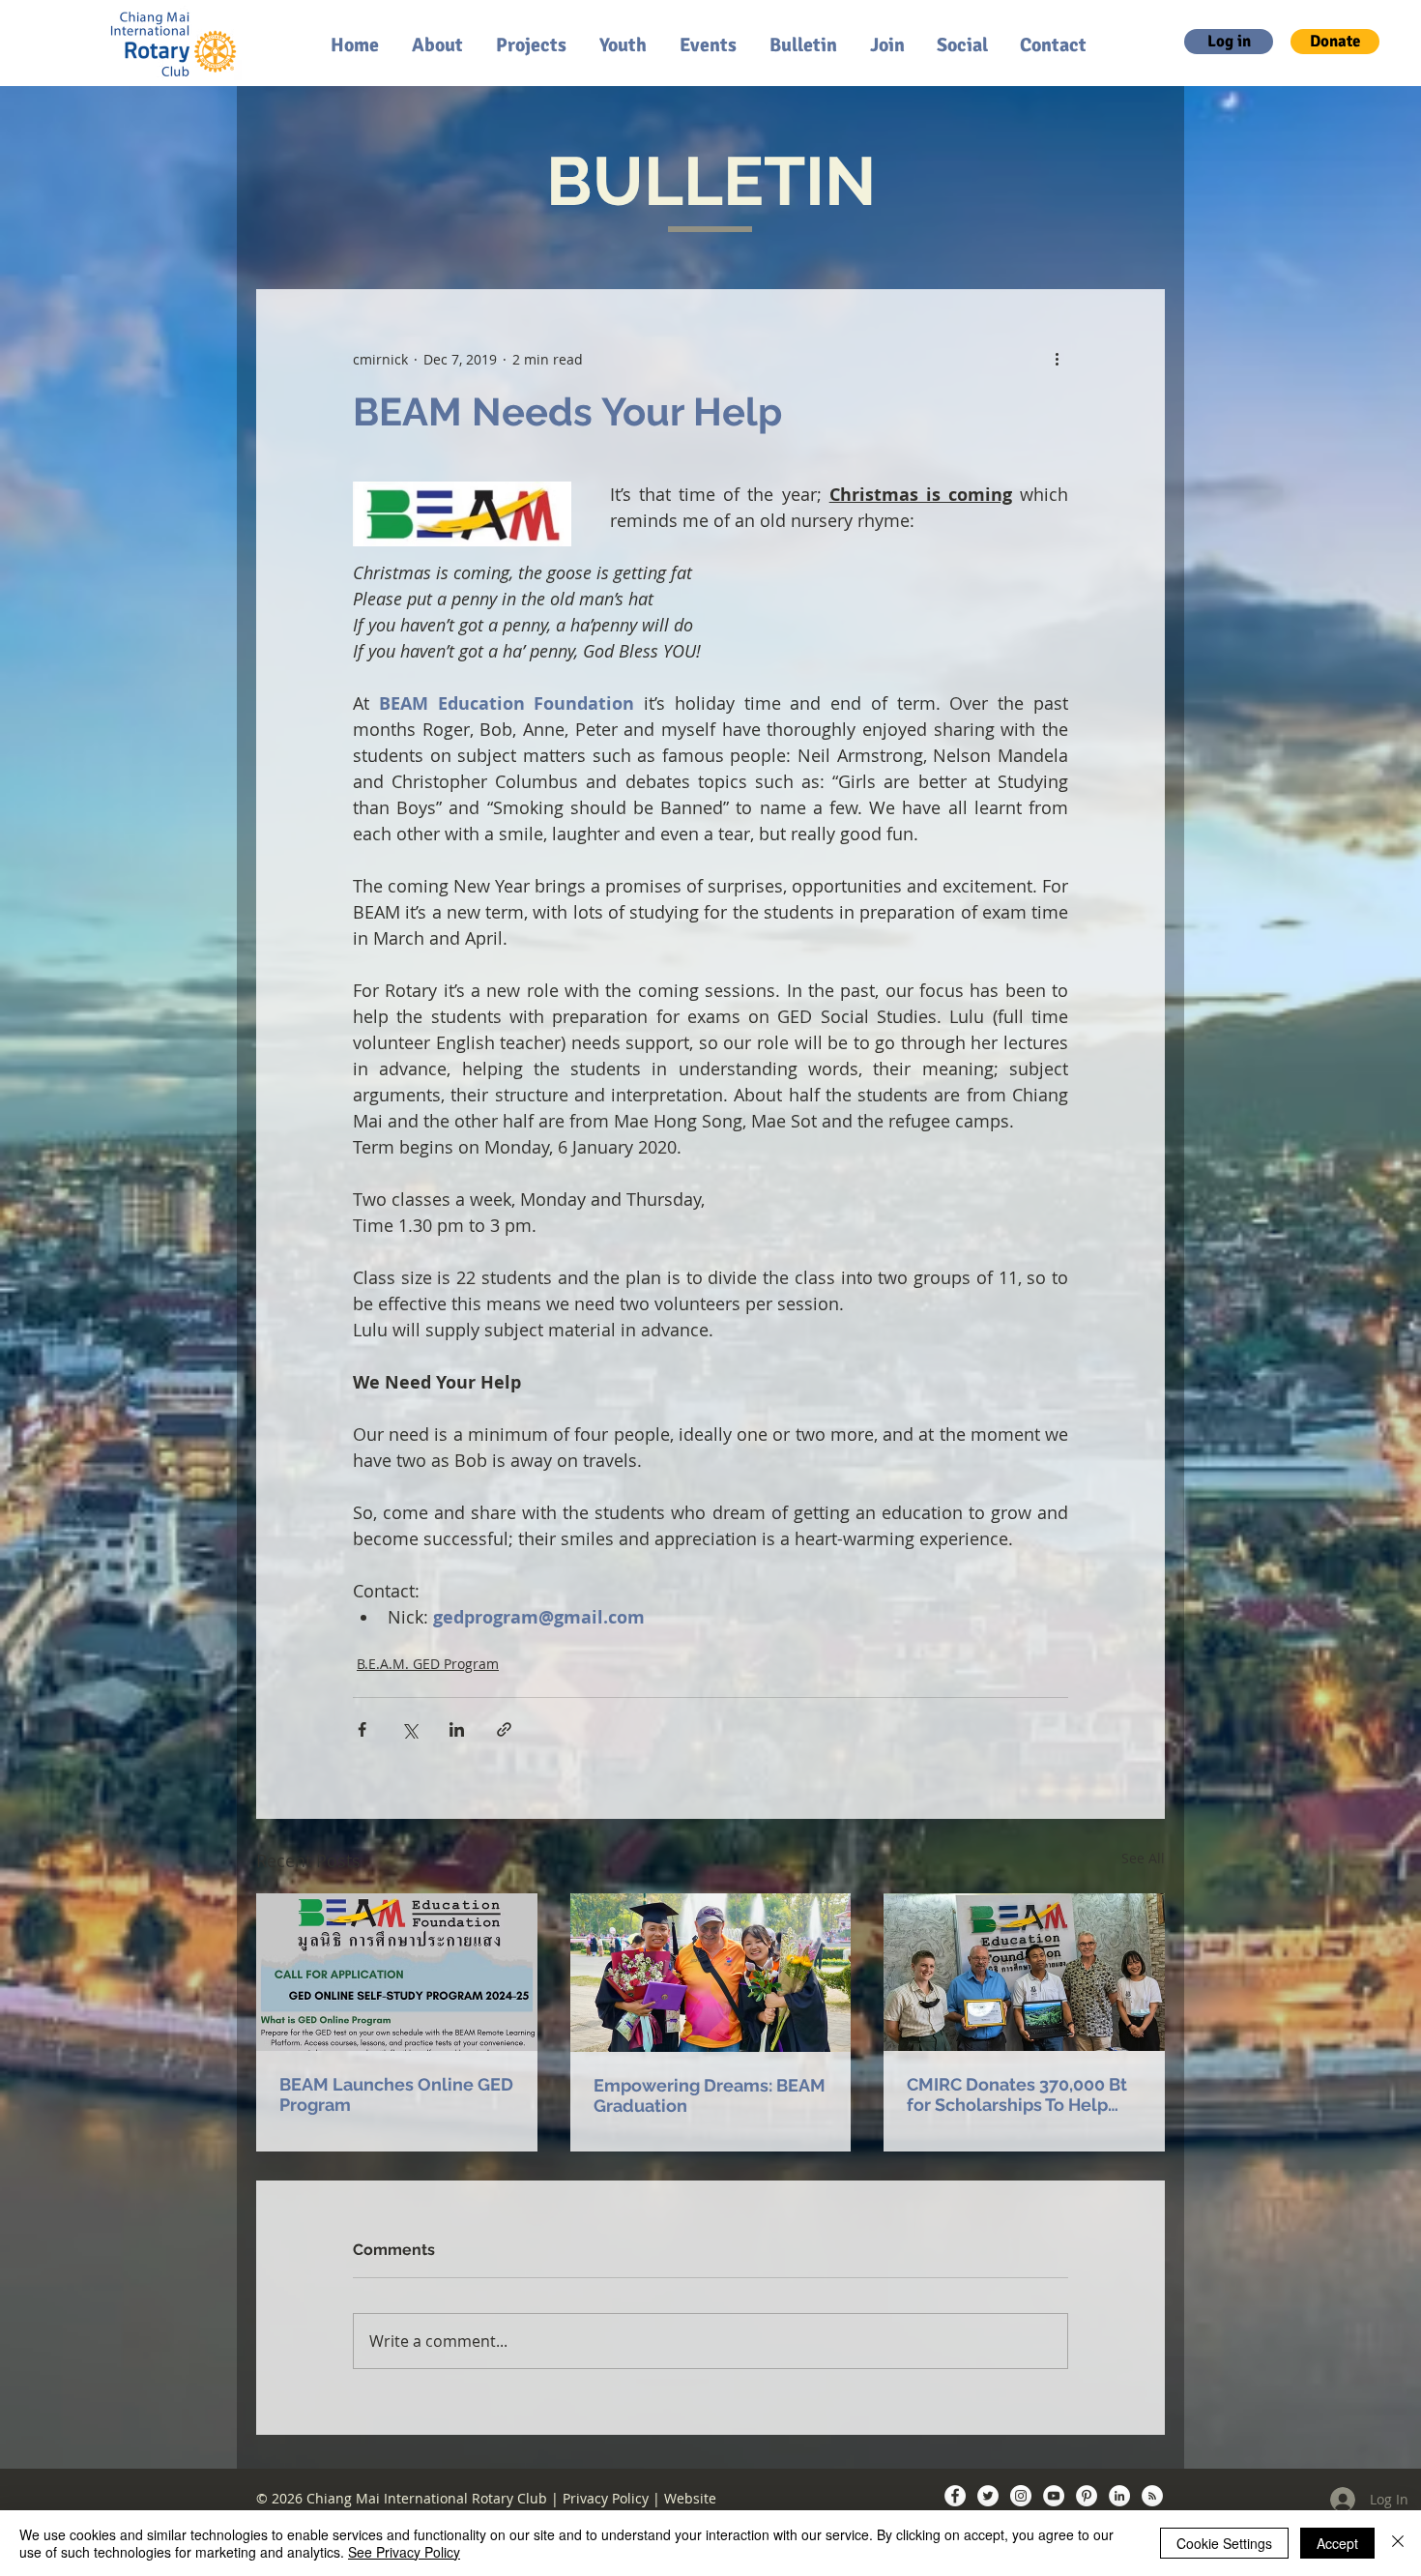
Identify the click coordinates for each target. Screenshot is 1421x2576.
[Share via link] (504, 1729)
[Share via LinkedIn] (457, 1729)
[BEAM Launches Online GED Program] (397, 1972)
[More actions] (1057, 359)
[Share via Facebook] (362, 1729)
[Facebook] (955, 2496)
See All (1143, 1858)
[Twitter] (988, 2496)
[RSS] (1152, 2496)
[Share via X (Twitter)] (409, 1729)
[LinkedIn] (1119, 2496)
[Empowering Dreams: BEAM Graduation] (711, 1973)
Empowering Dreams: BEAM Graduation (710, 2095)
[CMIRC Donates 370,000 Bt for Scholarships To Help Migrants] (1024, 1972)
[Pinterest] (1087, 2496)
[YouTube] (1054, 2496)
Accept (1337, 2543)
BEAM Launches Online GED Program (396, 2094)
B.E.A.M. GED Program (428, 1664)
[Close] (1398, 2543)
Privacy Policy (606, 2498)
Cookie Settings (1224, 2543)
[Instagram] (1021, 2496)
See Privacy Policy (404, 2552)
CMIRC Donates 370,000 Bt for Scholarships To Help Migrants (1017, 2094)
